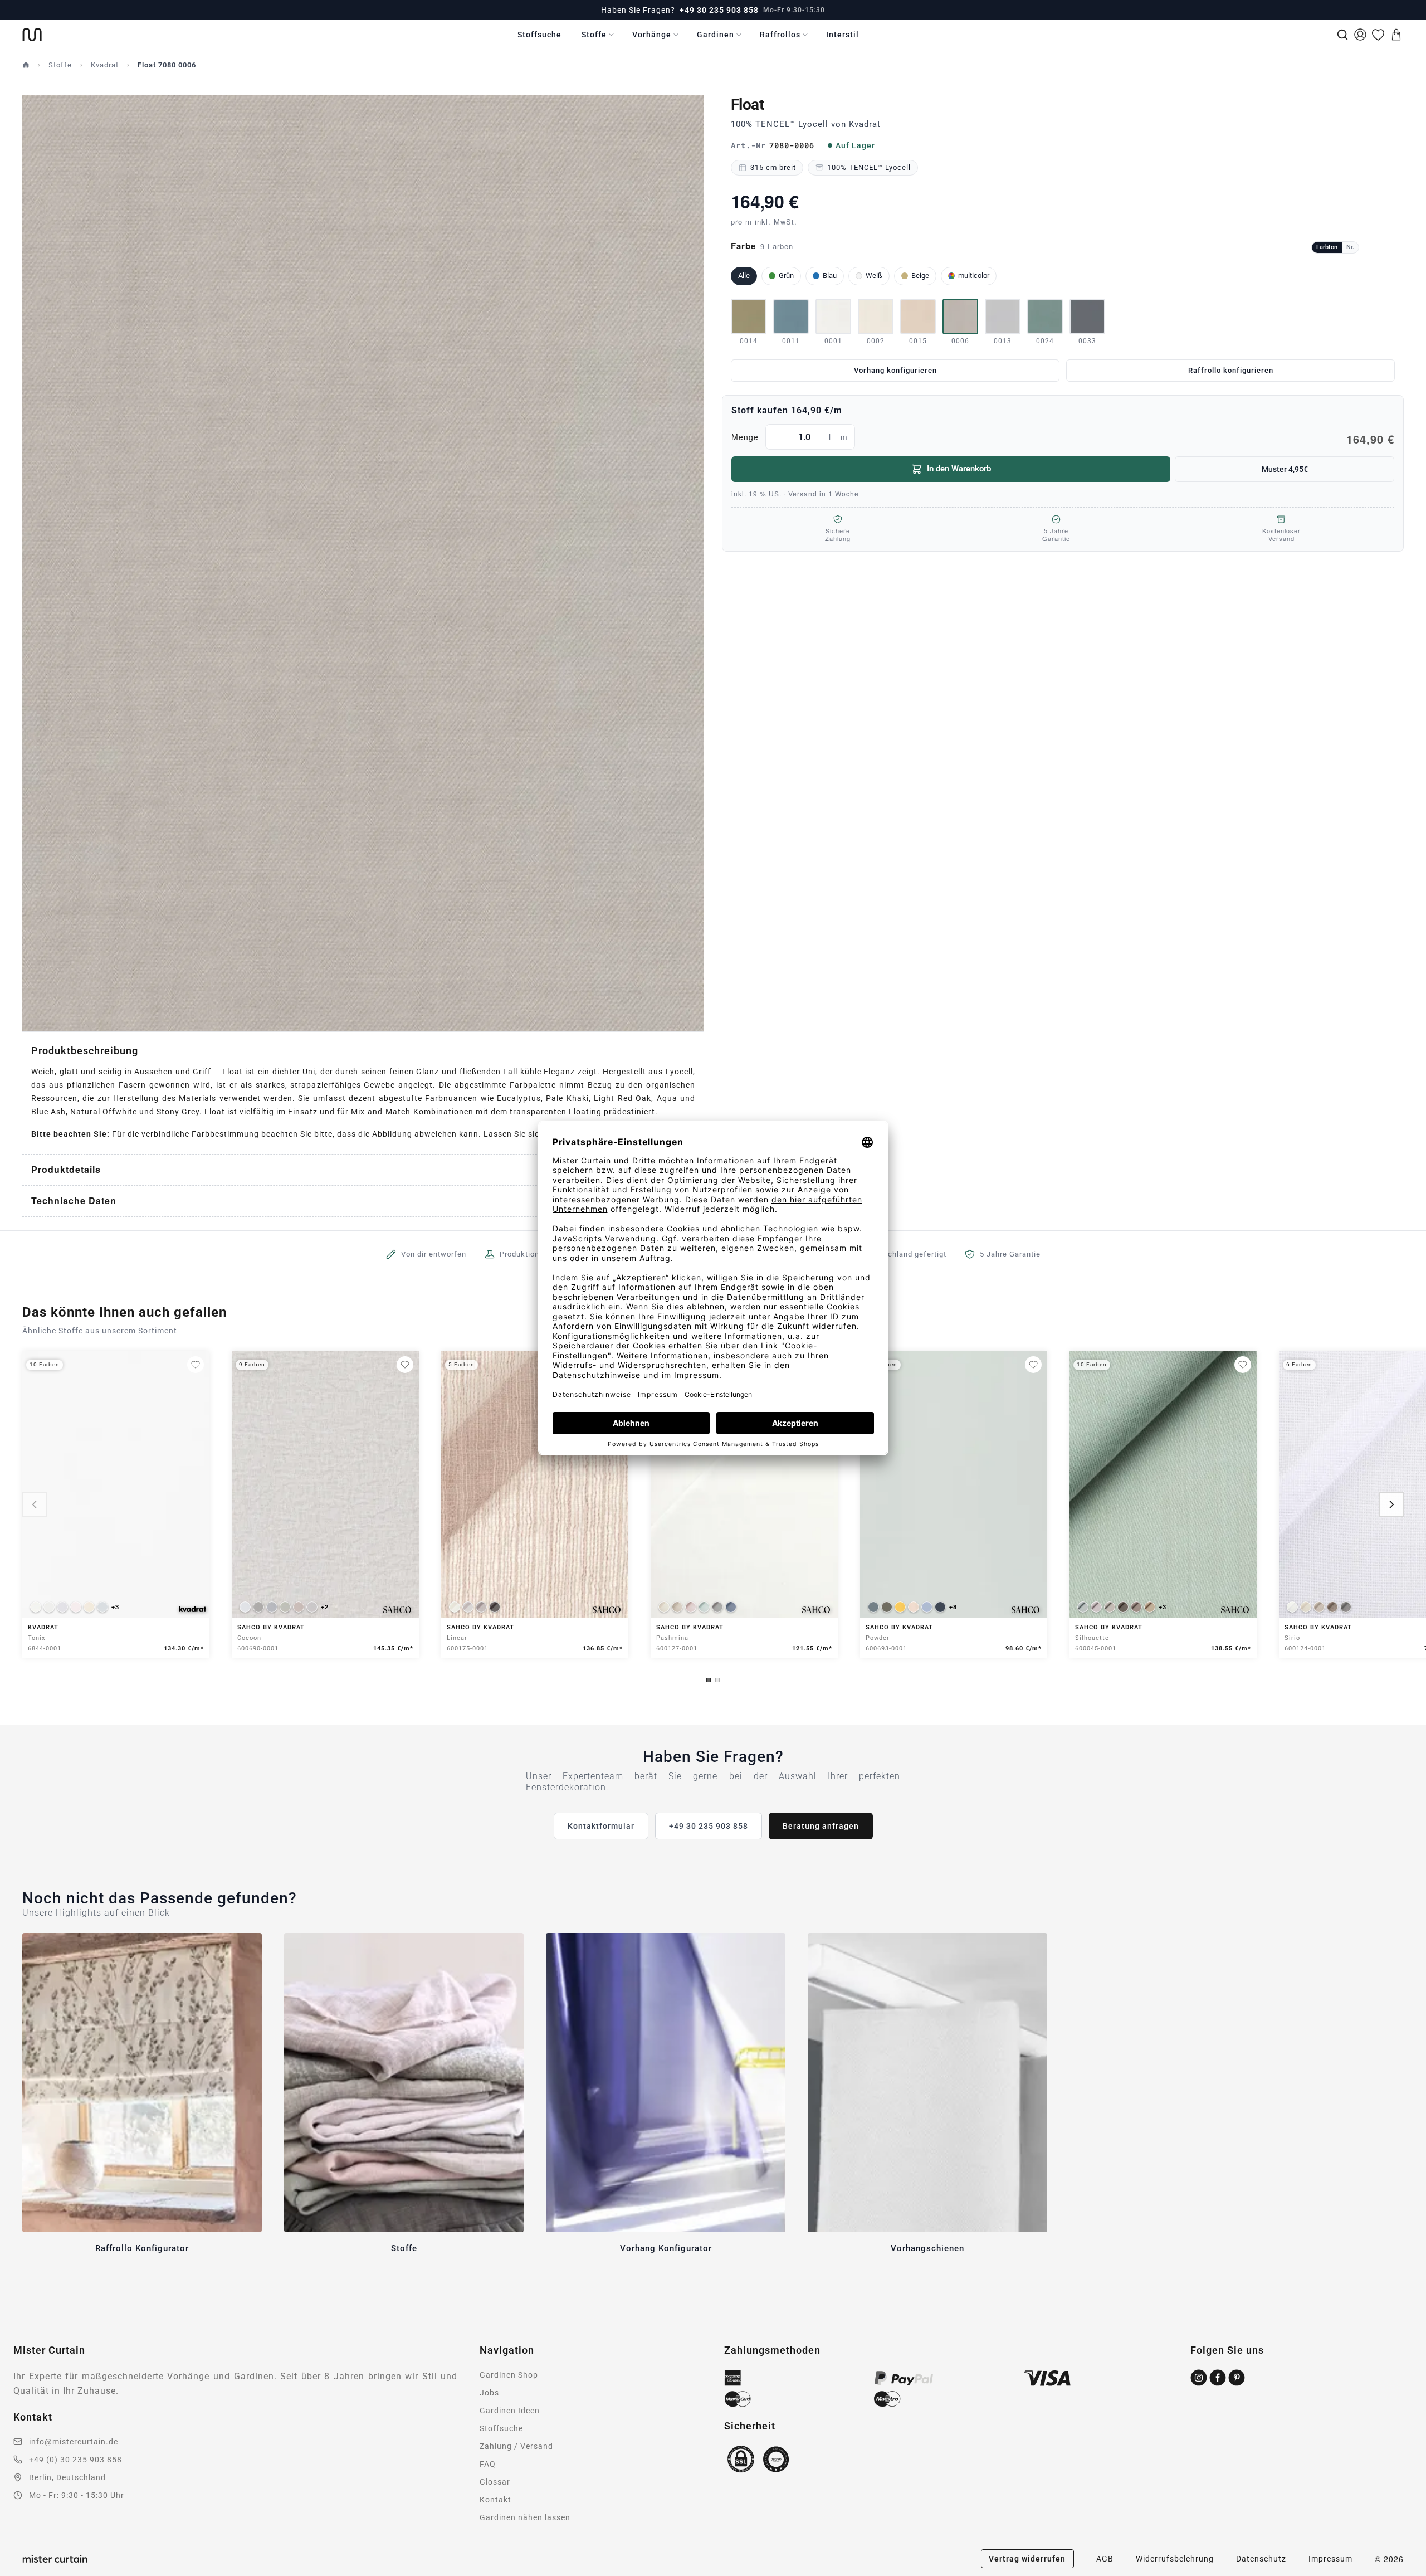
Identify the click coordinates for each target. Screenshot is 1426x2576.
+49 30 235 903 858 (719, 10)
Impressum (1330, 2559)
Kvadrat (105, 65)
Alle (744, 276)
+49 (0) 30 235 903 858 (75, 2460)
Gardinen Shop (509, 2375)
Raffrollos (780, 35)
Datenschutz (1261, 2559)
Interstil (843, 35)
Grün (786, 276)
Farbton (1327, 247)
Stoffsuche (539, 35)
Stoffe (594, 35)
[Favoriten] (1378, 35)
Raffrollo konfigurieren (1231, 370)
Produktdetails (66, 1169)
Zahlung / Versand (516, 2446)
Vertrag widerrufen (1027, 2559)
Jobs (489, 2393)
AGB (1105, 2559)
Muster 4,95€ (1285, 469)
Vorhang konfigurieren (895, 370)
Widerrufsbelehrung (1175, 2559)
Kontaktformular (601, 1826)
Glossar (495, 2482)
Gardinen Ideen (510, 2411)
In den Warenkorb (959, 469)
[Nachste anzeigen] (1391, 1504)
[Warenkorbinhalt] (1396, 35)
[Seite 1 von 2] (709, 1680)
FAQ (488, 2464)
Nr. (1350, 247)
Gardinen (716, 35)
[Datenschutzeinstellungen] (23, 2571)
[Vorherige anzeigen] (35, 1504)
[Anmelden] (1360, 35)
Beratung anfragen (821, 1826)
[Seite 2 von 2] (717, 1680)
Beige (920, 276)
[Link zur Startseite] (32, 35)
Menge (1063, 439)
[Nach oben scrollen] (1403, 2575)
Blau (830, 276)
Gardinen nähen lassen (525, 2517)
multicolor (974, 276)
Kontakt (495, 2500)
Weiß (874, 276)
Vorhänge (652, 35)
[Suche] (1342, 35)
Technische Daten (74, 1201)
